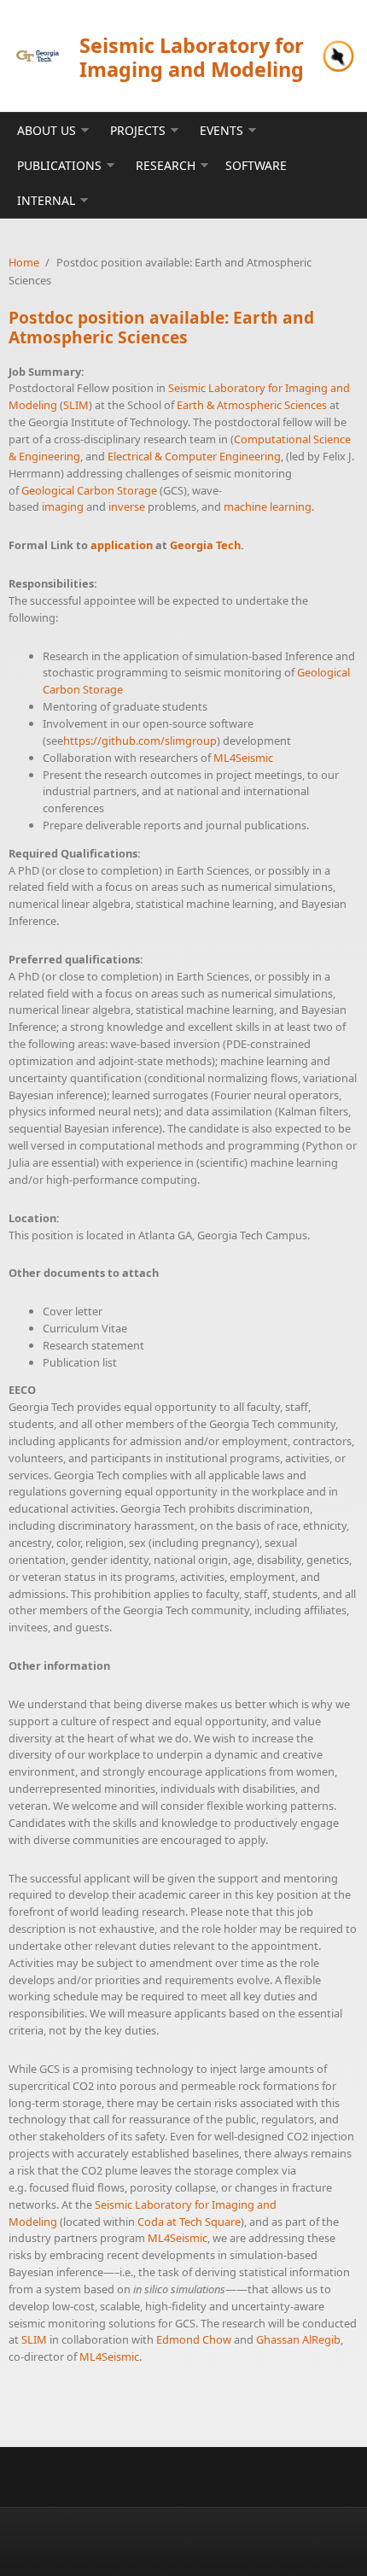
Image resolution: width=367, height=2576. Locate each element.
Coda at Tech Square (189, 2222)
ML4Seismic (243, 758)
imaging (63, 506)
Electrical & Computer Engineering (194, 456)
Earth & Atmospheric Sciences (252, 405)
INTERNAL (46, 200)
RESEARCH (166, 165)
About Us (47, 130)
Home (24, 262)
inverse (127, 506)
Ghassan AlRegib (298, 2339)
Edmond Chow (194, 2339)
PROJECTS (138, 130)
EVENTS (221, 130)
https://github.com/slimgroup (140, 741)
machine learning (268, 506)
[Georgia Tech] (38, 56)
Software (256, 165)
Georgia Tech (205, 545)
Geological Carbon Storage (89, 490)
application (122, 545)
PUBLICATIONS (59, 165)
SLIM (76, 405)
